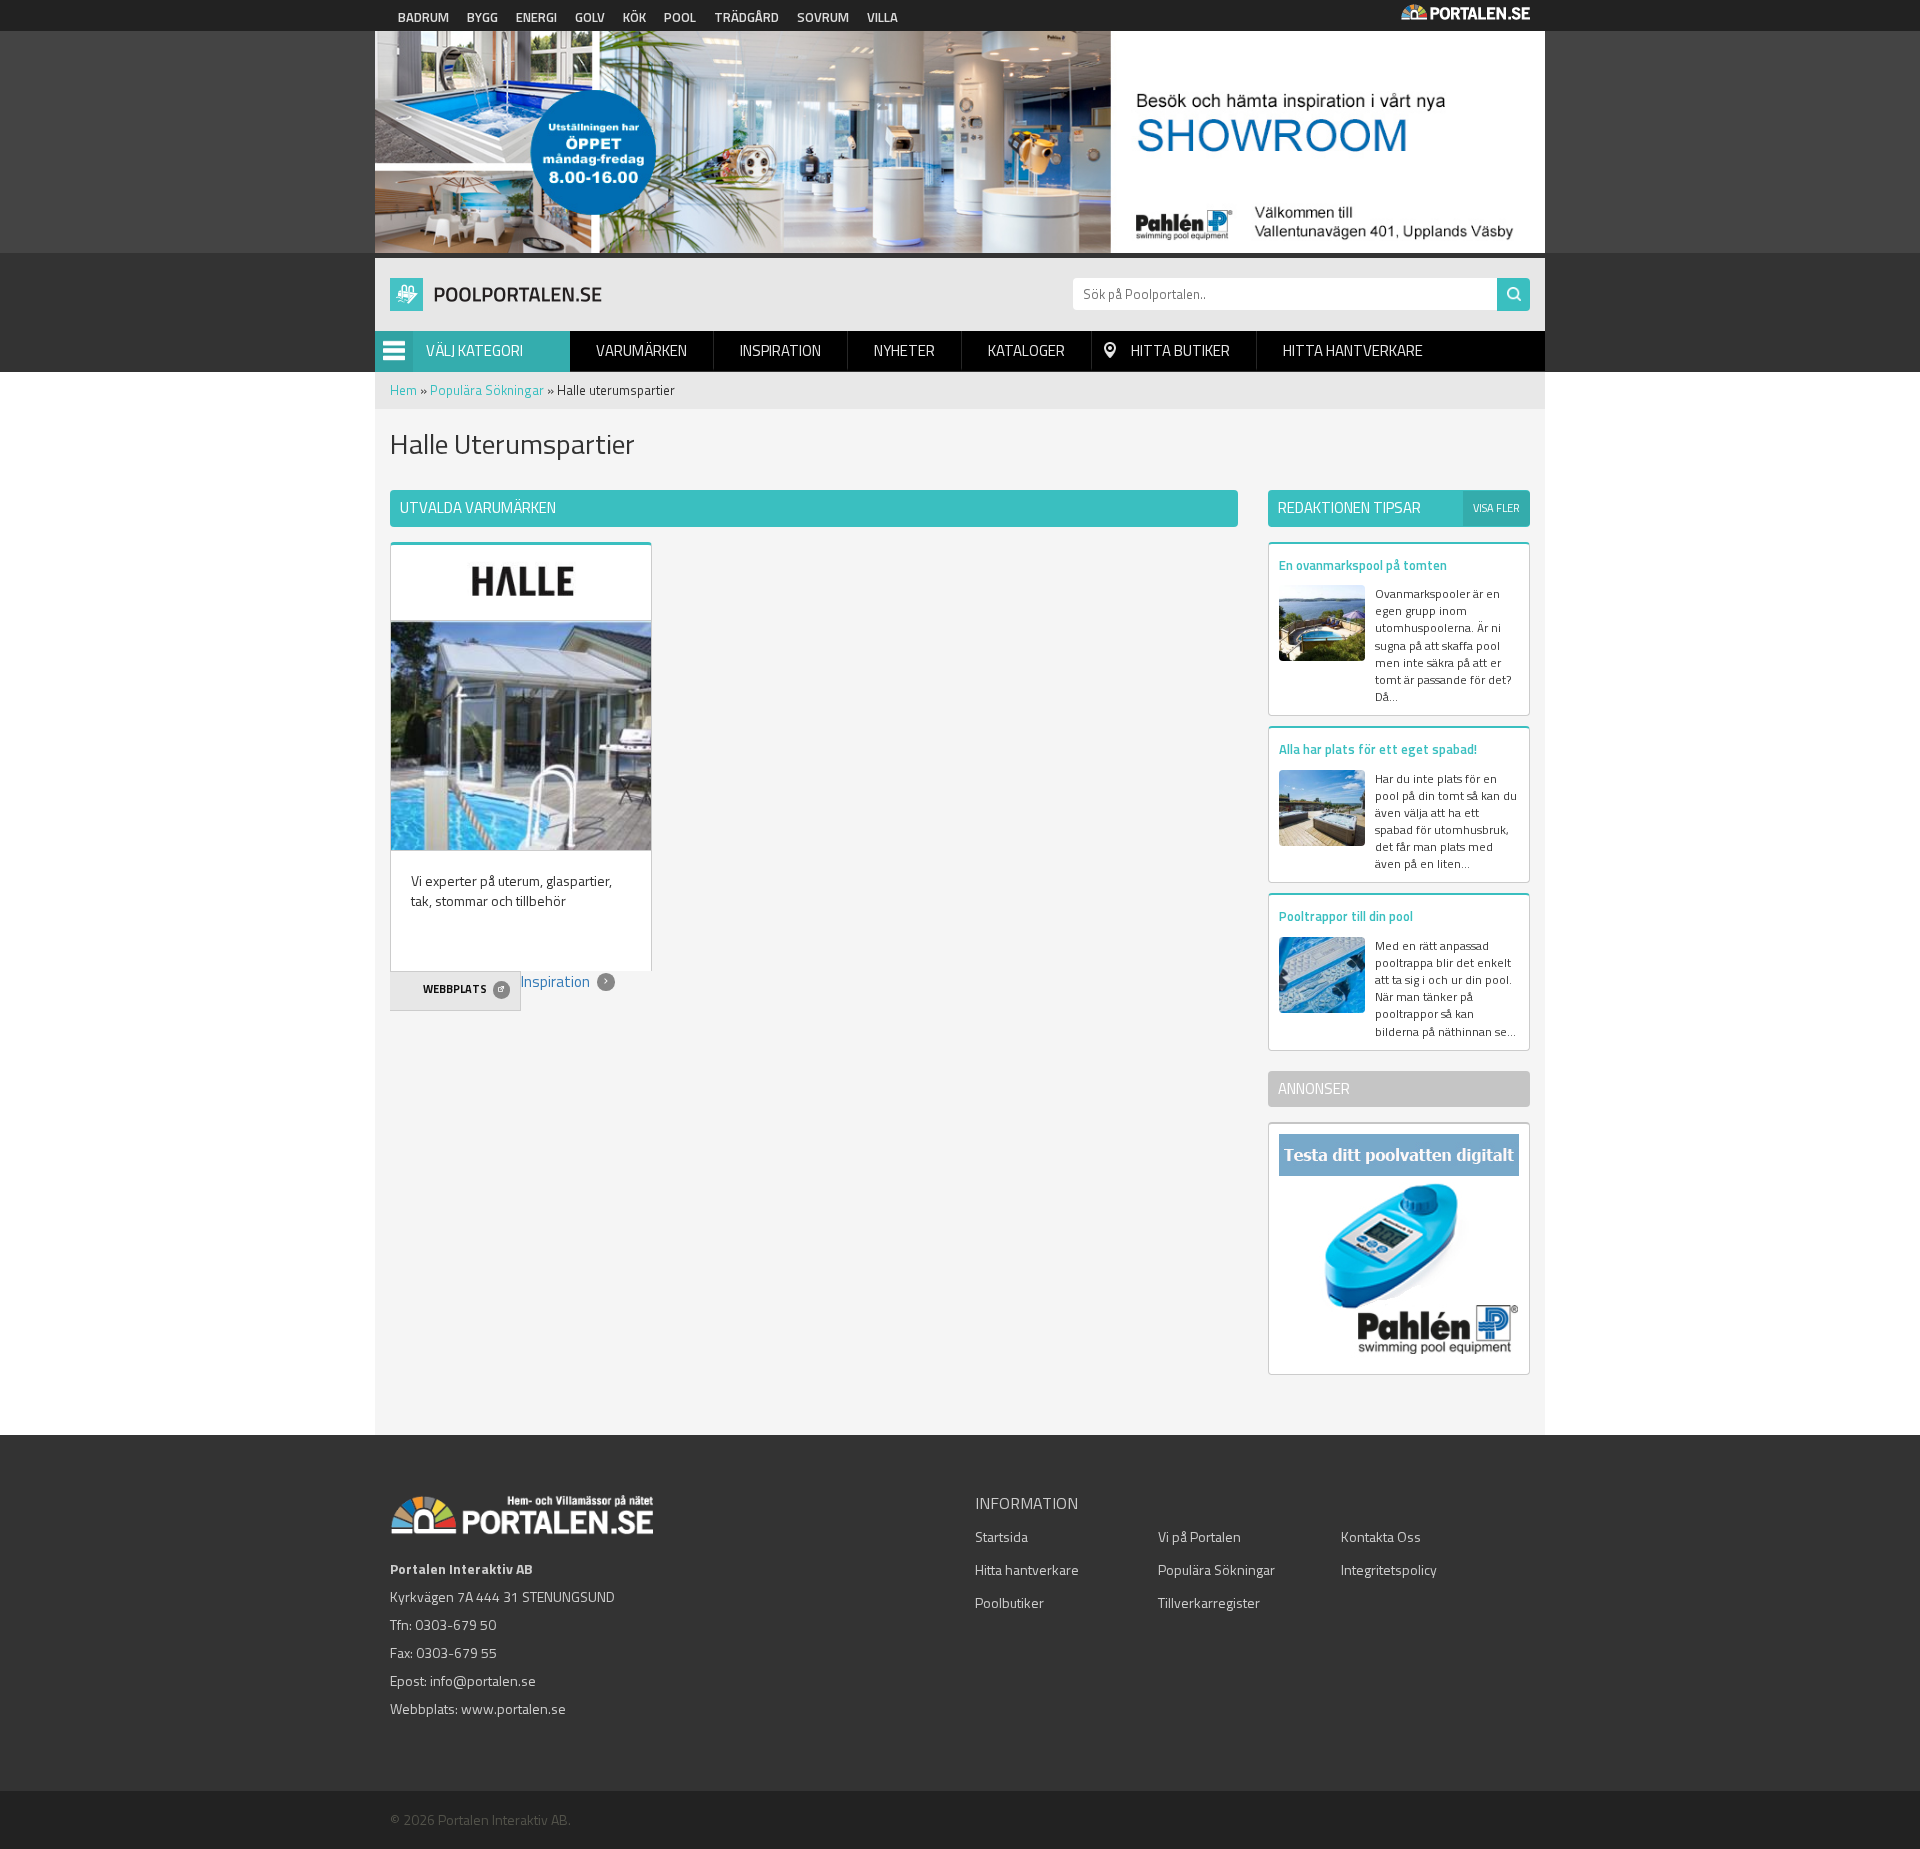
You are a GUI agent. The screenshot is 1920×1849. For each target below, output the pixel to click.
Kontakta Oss (1381, 1536)
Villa (882, 17)
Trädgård (746, 17)
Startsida (1001, 1536)
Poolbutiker (1009, 1602)
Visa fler (1496, 508)
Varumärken (641, 350)
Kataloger (1026, 350)
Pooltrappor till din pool (1346, 916)
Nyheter (904, 350)
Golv (590, 17)
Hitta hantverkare (1353, 350)
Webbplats (456, 989)
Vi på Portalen (1199, 1536)
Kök (634, 17)
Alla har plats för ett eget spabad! (1378, 749)
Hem (403, 390)
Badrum (423, 17)
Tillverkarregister (1209, 1602)
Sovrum (823, 17)
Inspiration (780, 350)
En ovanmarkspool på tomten (1363, 565)
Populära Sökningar (487, 390)
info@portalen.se (483, 1680)
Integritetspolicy (1389, 1569)
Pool (680, 17)
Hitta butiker (1180, 350)
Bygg (482, 17)
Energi (536, 17)
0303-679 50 (455, 1624)
